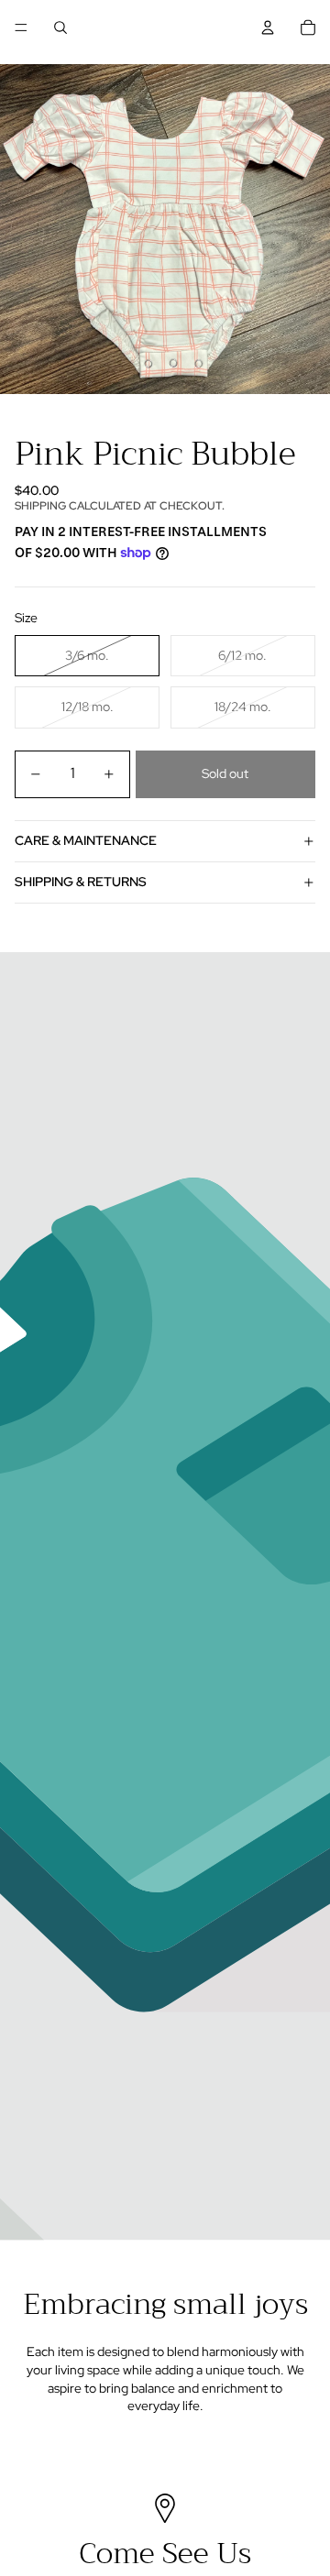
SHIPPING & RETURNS (81, 882)
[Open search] (60, 27)
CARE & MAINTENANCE (86, 840)
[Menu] (21, 27)
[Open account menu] (268, 27)
